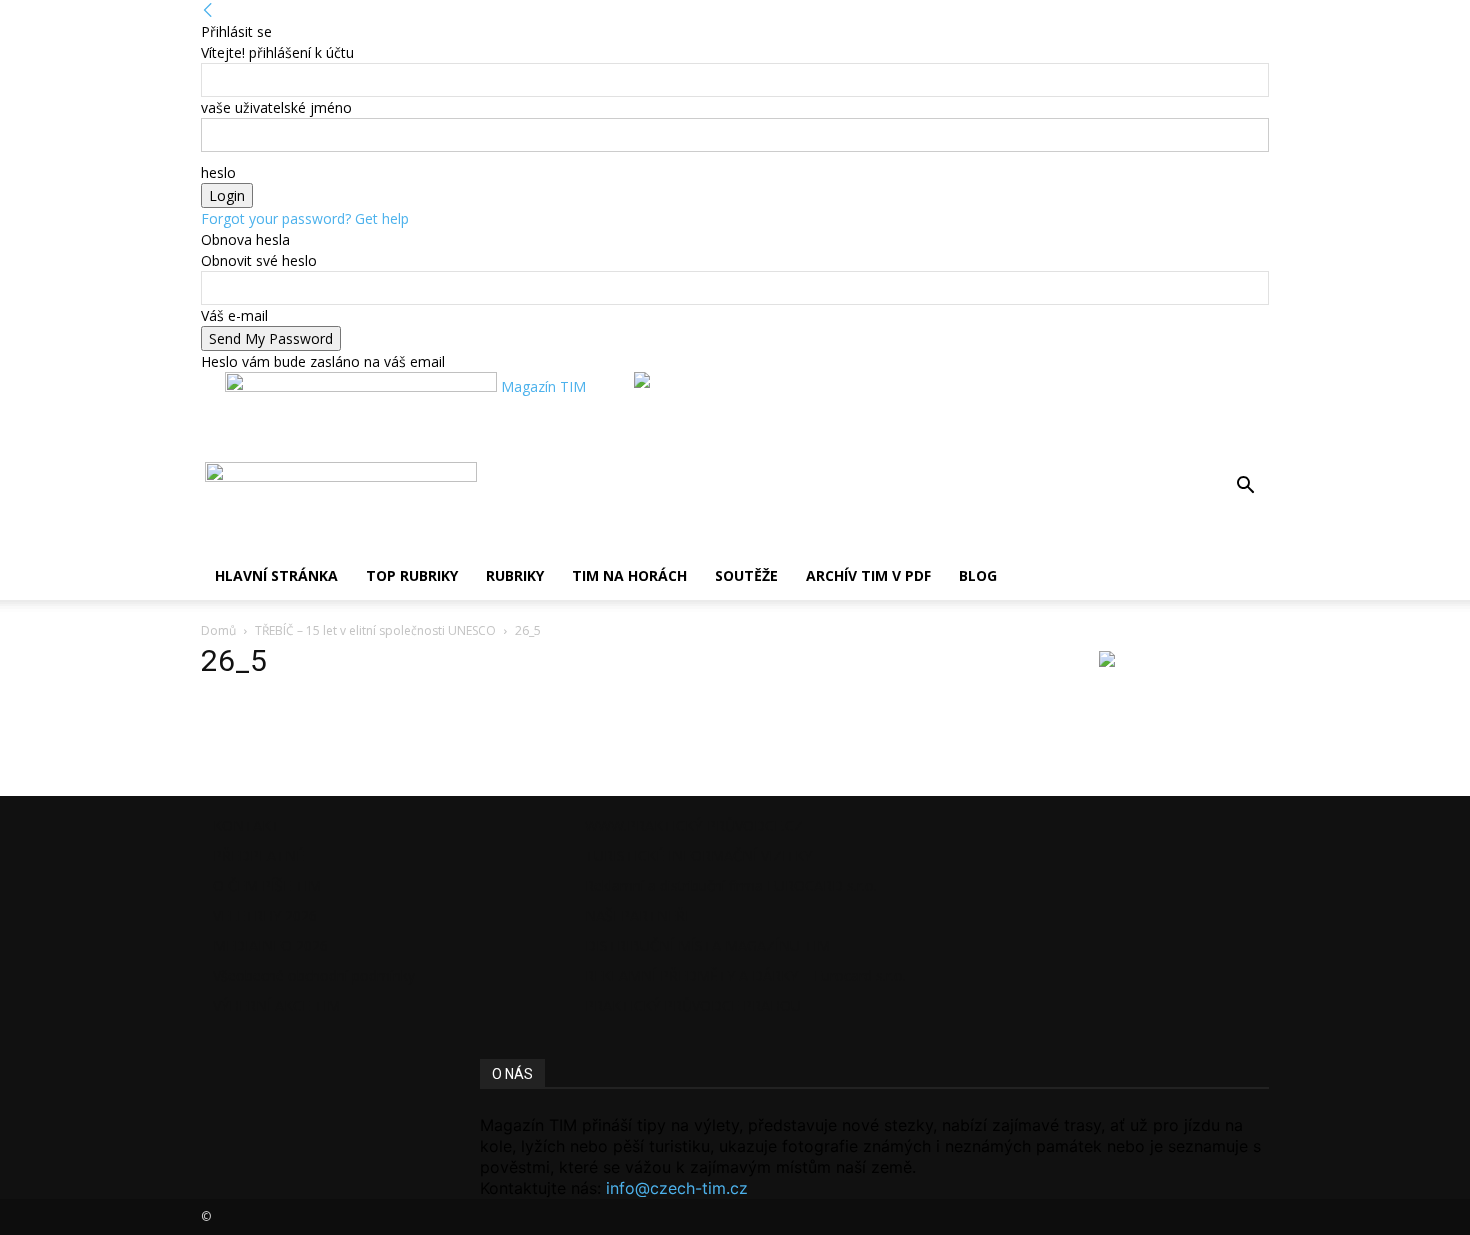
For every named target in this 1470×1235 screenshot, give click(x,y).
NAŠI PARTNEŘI (637, 915)
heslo (218, 172)
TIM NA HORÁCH (629, 575)
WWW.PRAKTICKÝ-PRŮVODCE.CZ (694, 825)
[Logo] (203, 476)
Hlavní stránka (276, 575)
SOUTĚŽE (746, 575)
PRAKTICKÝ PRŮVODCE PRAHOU (693, 1005)
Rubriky (515, 575)
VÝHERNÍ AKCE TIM (276, 1005)
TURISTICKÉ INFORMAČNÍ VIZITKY (698, 855)
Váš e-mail (234, 315)
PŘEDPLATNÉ (258, 855)
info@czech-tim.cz (677, 1188)
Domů (218, 630)
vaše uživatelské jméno (276, 107)
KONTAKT (246, 825)
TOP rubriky (412, 575)
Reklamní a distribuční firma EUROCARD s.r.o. (731, 885)
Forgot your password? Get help (305, 218)
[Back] (208, 10)
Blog (978, 575)
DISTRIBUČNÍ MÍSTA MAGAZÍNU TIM (707, 945)
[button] (1245, 487)
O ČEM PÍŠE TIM (267, 885)
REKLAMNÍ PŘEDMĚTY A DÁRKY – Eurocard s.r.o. (745, 975)
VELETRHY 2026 (265, 915)
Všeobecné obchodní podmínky (314, 975)
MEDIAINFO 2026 (270, 945)
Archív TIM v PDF (868, 575)
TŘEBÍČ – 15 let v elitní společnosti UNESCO (375, 630)
